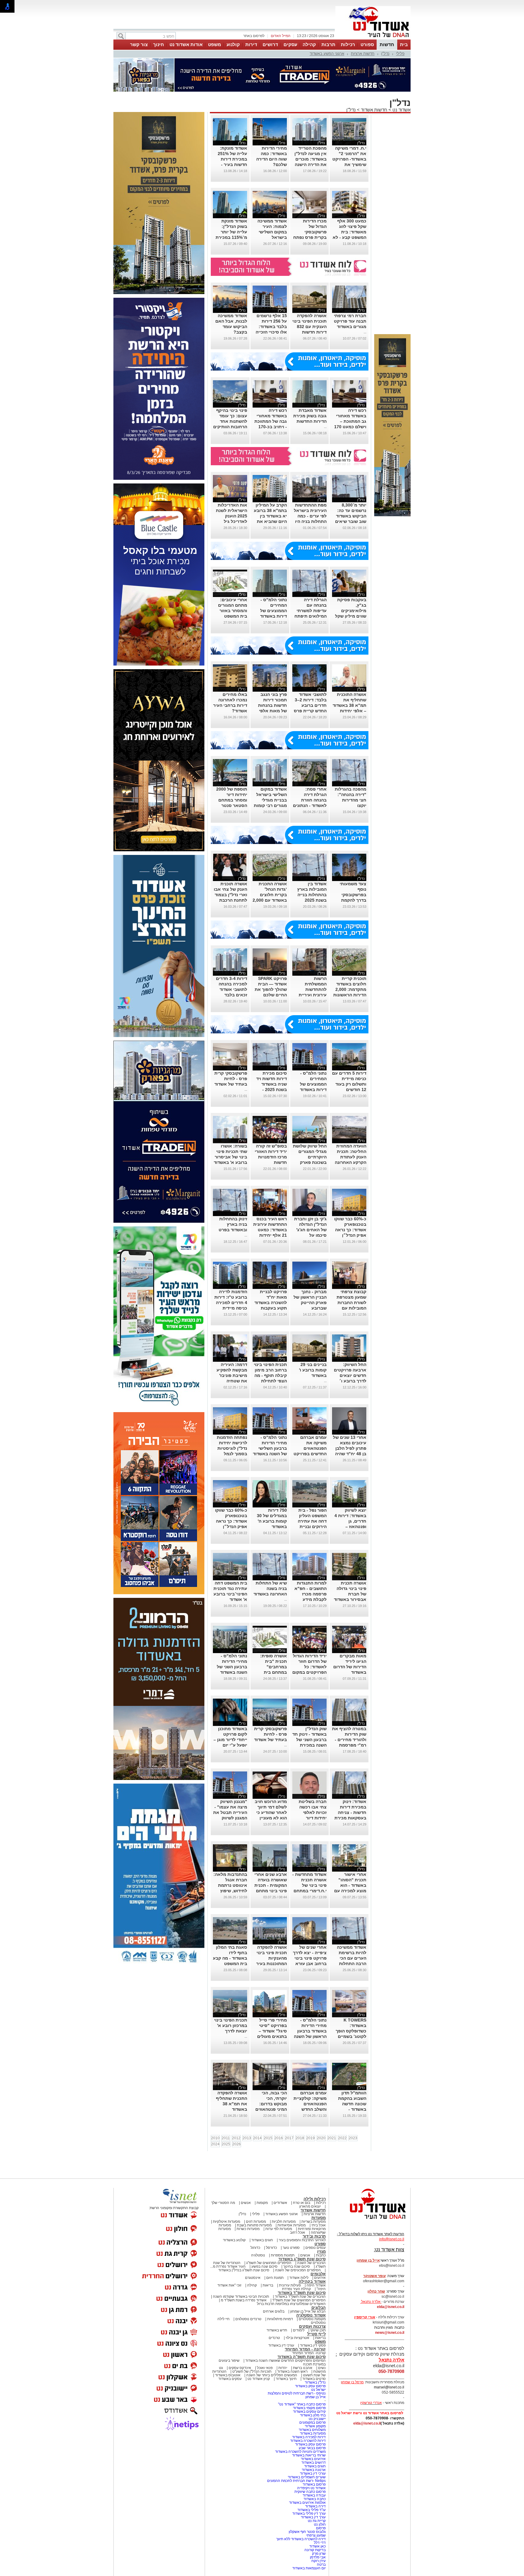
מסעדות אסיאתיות (292, 2225)
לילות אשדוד (299, 2278)
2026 (237, 2144)
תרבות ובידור (314, 2236)
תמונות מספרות (282, 2255)
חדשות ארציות (363, 54)
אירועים (320, 2278)
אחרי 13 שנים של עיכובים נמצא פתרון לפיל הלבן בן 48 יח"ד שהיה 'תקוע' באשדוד (350, 1448)
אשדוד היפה (316, 2285)
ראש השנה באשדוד (292, 2371)
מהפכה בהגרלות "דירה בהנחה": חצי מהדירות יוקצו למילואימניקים (351, 800)
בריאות (268, 2285)
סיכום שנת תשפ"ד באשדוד (302, 2293)
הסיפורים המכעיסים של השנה (298, 2270)
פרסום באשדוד (314, 2484)
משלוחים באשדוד (312, 2430)
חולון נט (319, 2524)
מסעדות (319, 2218)
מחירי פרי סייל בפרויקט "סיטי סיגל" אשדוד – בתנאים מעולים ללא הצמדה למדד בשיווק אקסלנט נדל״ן (270, 2036)
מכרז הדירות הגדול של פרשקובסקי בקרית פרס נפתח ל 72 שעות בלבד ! (309, 232)
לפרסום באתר (254, 36)
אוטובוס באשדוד (228, 2375)
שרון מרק (319, 2554)
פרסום (320, 2528)
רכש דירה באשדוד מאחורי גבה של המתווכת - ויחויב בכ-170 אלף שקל (271, 421)
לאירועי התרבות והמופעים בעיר (302, 2240)
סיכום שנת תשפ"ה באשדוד (302, 2357)
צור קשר (139, 44)
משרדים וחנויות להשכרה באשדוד (300, 2452)
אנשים (246, 2203)
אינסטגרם (253, 2278)
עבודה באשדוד (314, 2495)
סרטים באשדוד (314, 2379)
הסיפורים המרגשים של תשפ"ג (269, 2263)
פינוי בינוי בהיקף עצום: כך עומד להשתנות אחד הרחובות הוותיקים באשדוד (230, 421)
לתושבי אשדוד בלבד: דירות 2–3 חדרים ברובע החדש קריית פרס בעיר (310, 705)
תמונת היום (275, 2278)
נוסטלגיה (258, 2255)
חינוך (159, 44)
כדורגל (255, 2248)
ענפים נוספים (316, 2248)
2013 (247, 2138)
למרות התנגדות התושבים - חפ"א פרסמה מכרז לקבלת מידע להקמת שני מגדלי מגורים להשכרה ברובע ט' (310, 1599)
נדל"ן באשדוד (315, 2382)
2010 (215, 2138)
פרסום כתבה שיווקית (310, 2492)
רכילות (348, 44)
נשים (322, 2368)
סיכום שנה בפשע (264, 2266)
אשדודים (280, 2203)
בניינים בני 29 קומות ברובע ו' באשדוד (313, 1370)
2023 (353, 2138)
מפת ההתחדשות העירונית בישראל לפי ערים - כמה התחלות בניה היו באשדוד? (310, 516)
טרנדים (274, 2338)
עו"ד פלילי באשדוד (311, 2510)
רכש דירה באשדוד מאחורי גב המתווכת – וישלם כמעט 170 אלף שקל (350, 421)
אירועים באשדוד (313, 2459)
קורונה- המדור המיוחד (309, 2353)
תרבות (328, 44)
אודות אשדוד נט (186, 44)
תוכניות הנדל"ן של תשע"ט (252, 2371)
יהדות (283, 2368)
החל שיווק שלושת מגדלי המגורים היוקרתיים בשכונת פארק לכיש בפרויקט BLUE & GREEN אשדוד (310, 1162)
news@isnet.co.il (390, 2333)
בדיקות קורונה (315, 2550)
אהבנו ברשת (303, 2368)
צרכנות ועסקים (312, 2326)
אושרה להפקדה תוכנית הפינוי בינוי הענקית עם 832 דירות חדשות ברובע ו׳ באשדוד (309, 327)
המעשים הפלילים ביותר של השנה (272, 2375)
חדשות (387, 44)
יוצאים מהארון (310, 2206)
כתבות (321, 2255)
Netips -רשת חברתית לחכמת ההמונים (296, 2481)
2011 (226, 2138)
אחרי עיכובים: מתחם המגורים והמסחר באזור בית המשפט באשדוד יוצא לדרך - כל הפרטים (233, 616)
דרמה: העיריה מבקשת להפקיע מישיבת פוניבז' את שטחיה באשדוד (232, 1375)
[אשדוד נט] (370, 2221)
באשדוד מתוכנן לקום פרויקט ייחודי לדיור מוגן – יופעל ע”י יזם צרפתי (230, 1740)
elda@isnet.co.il (391, 2307)
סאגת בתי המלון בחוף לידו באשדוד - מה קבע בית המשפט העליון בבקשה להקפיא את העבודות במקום (230, 1964)
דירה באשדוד (315, 2506)
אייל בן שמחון (316, 2397)
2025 (226, 2144)
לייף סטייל (316, 2334)
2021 (332, 2138)
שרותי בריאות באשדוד (309, 2455)
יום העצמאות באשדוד (309, 2568)
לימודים (298, 2330)
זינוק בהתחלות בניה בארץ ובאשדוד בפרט (233, 1224)
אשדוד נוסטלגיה (311, 2315)
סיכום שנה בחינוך (297, 2266)
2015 (268, 2138)
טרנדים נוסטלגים (248, 2319)
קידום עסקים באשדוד (309, 2412)
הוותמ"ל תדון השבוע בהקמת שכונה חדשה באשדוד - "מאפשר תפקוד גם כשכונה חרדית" (351, 2109)
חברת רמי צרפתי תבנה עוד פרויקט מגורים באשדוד (350, 321)
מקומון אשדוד (315, 2426)
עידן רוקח (319, 2561)
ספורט (367, 44)
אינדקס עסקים (240, 2368)
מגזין (321, 2251)
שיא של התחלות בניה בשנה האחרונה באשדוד (270, 1588)
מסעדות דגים (256, 2222)
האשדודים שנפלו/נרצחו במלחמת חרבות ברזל (291, 2304)
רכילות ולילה (315, 2199)
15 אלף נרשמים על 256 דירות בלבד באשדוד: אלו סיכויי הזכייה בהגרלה (271, 327)
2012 (236, 2138)
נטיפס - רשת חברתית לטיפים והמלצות (297, 2393)
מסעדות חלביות (284, 2222)
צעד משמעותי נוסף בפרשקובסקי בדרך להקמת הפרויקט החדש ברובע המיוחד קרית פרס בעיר (352, 900)
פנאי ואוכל (265, 2368)
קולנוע (233, 44)
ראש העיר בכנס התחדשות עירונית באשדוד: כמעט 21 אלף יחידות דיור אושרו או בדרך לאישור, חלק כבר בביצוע (270, 1235)
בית (404, 44)
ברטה (321, 2564)
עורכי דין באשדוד (281, 2345)
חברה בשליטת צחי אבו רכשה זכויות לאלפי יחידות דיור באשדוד (313, 1812)
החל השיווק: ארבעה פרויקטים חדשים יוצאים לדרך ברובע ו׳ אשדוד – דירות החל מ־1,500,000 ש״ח (350, 1381)
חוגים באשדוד (262, 2240)
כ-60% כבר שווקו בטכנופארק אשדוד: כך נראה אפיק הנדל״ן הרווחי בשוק (350, 1230)
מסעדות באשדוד (313, 2433)
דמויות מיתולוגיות (280, 2319)
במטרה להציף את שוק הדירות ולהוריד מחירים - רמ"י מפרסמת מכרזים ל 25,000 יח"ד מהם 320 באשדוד (349, 1745)
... (365, 332)
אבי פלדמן (318, 2557)
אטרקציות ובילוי (297, 2338)
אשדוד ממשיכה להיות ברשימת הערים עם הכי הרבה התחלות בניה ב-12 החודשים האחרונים (352, 1964)
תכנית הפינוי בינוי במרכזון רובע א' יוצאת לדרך (231, 2025)
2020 (321, 2138)
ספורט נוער (291, 2248)
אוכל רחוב (297, 2232)
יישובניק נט (317, 2419)
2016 (279, 2138)
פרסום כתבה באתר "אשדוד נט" (302, 2404)
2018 (300, 2138)
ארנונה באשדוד (314, 2470)
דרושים (270, 44)
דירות (251, 44)
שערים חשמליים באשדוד (307, 2477)
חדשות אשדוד (374, 110)
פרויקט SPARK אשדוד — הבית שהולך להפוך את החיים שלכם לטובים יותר (271, 989)
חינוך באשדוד (286, 2379)
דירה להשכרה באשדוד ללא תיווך (301, 2539)
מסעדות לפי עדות (279, 2229)
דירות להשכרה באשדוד (308, 2441)
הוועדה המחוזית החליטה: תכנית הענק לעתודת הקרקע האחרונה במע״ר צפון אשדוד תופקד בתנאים (351, 1162)
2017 (289, 2138)
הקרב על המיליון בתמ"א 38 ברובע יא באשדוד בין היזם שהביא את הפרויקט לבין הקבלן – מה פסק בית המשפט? (270, 521)
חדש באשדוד (277, 2330)
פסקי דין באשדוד (313, 2345)
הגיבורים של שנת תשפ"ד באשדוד (300, 2296)
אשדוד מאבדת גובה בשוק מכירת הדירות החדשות (310, 416)
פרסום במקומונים (312, 2422)
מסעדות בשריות (314, 2222)
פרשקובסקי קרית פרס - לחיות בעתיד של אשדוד (231, 1079)
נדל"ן (385, 54)
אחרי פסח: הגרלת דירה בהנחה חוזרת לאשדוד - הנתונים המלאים (310, 800)
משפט (215, 44)
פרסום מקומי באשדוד (309, 2408)
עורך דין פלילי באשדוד (309, 2513)
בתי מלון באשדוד (313, 2415)
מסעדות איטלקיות (227, 2222)
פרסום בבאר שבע (312, 2448)
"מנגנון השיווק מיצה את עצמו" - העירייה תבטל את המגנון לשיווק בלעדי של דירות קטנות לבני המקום (230, 1818)
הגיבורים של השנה (311, 2263)
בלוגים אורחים (274, 2311)
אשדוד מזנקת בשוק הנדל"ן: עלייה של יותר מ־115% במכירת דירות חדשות (231, 232)
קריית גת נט (317, 2521)
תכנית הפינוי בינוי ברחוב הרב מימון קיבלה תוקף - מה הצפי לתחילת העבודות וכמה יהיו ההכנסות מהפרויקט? (270, 1381)
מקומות (262, 2203)
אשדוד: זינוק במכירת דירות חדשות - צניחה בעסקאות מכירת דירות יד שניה (350, 1812)
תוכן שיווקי (318, 2330)
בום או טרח (302, 2203)
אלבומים (318, 2274)
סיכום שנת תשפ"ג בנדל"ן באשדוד (244, 2270)
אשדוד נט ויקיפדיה (311, 2488)
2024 (215, 2144)
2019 (311, 2138)
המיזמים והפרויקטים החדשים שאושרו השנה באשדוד (285, 2361)
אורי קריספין (365, 2317)
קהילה (309, 44)
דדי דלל (320, 2543)
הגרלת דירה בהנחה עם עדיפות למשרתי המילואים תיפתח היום (311, 611)
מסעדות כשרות (248, 2229)
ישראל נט (318, 2390)
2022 (342, 2138)
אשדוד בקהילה (312, 2281)
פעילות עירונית (290, 2285)
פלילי (400, 54)
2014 (257, 2138)
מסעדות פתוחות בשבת (254, 2225)
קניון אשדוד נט (258, 2379)
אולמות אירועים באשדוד (307, 2503)
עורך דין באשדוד (313, 2517)
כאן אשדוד (317, 2546)
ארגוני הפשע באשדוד (327, 54)
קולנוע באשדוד (234, 2240)
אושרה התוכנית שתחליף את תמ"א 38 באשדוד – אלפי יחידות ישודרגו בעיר (349, 705)
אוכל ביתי (318, 2225)
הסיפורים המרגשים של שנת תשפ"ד (299, 2300)
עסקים (290, 44)
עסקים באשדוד (230, 2379)
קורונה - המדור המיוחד (305, 2349)
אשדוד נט (401, 110)
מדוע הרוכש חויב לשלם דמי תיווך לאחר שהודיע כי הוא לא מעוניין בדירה (271, 1812)
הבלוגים (319, 2308)
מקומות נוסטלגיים (312, 2319)
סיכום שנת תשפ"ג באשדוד (302, 2259)
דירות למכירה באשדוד (309, 2437)
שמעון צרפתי (316, 2535)
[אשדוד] (373, 39)
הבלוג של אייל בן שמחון (308, 2311)
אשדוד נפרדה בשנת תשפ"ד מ (243, 2300)
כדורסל (271, 2248)
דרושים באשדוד (314, 2462)
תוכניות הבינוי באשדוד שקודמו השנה (240, 2296)
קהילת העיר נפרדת (296, 2289)
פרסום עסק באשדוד (310, 2386)
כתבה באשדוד (314, 2499)
